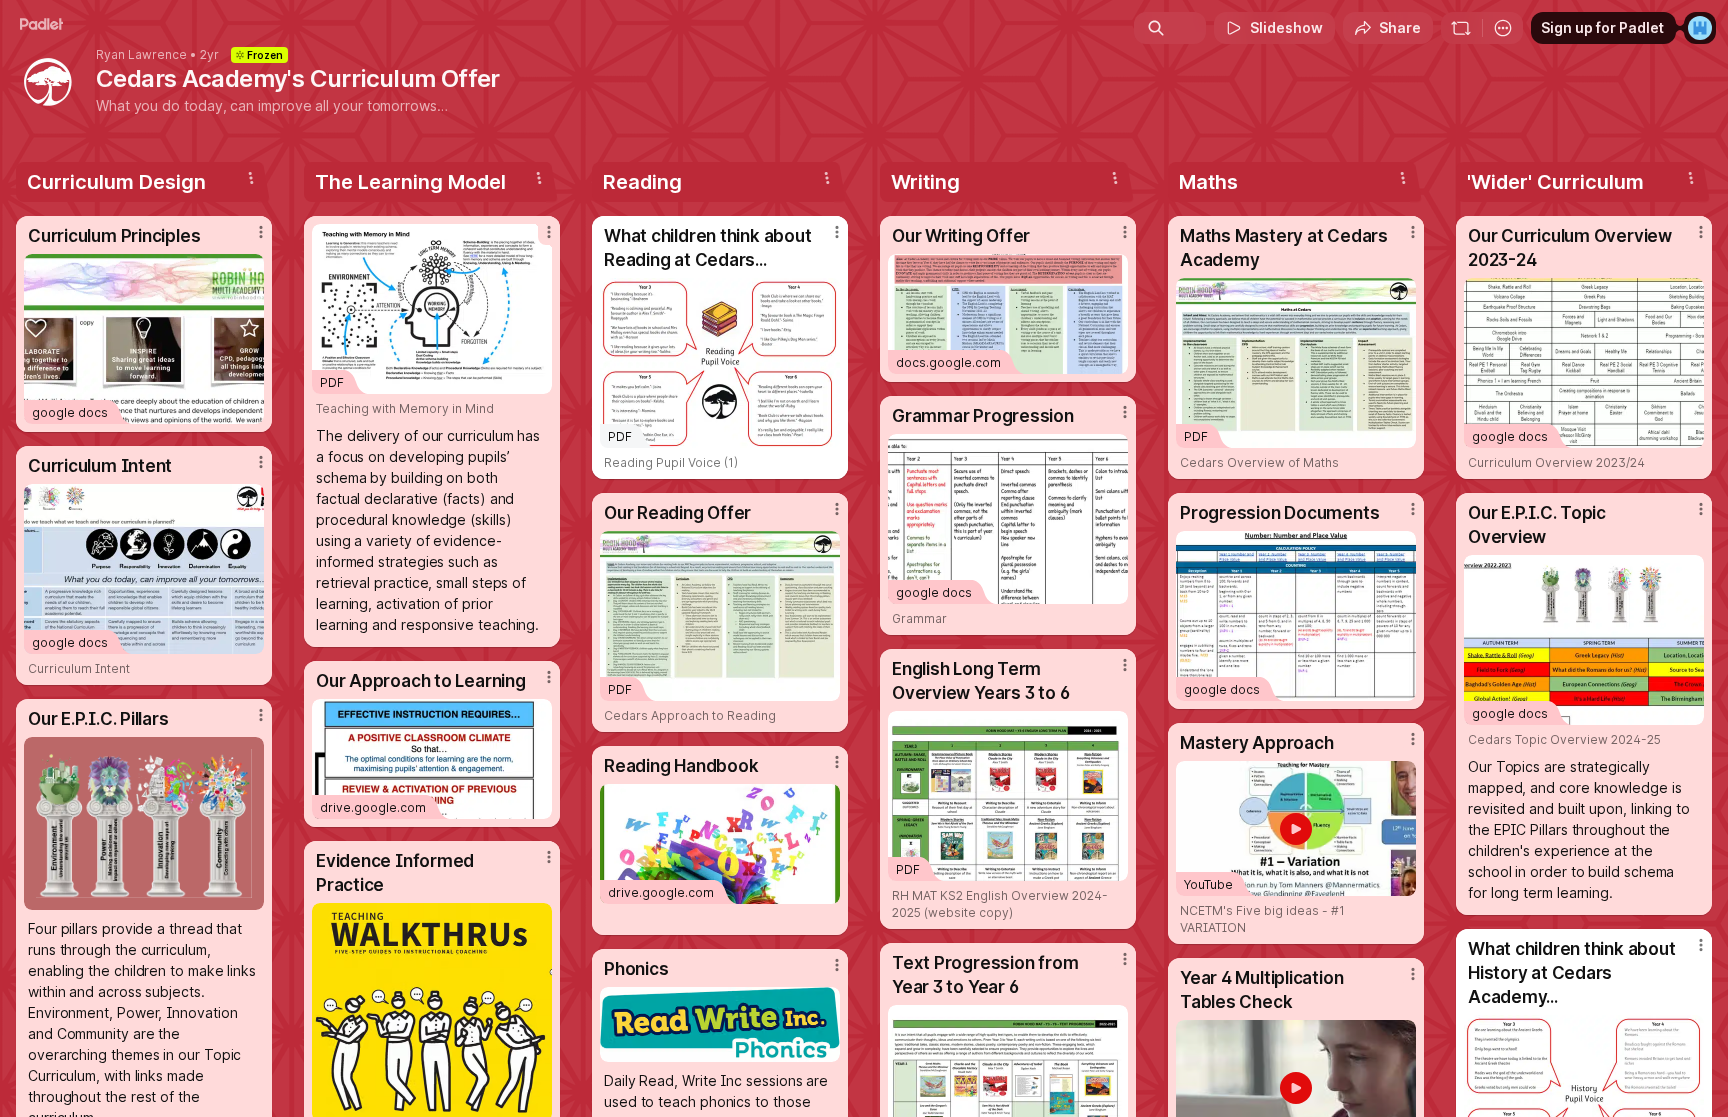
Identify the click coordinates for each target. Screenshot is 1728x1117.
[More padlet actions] (1503, 28)
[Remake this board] (1461, 28)
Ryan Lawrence (141, 55)
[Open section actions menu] (251, 178)
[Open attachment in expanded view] (144, 823)
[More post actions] (261, 232)
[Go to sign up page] (1700, 28)
